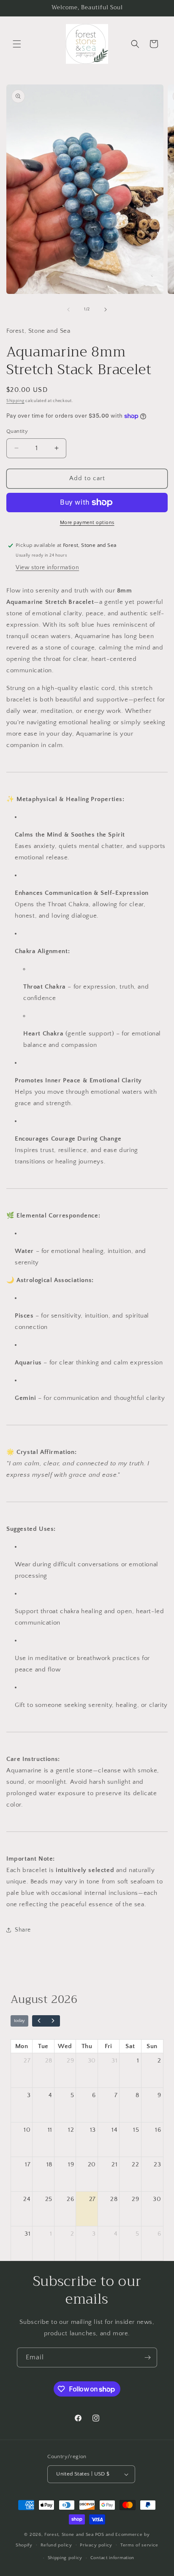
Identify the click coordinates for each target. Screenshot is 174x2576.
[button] (17, 44)
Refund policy (56, 2545)
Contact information (112, 2558)
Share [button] (23, 1930)
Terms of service (139, 2545)
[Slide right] (106, 310)
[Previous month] (39, 2021)
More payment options (87, 523)
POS (100, 2535)
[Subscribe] (147, 2357)
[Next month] (53, 2021)
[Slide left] (68, 310)
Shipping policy (65, 2558)
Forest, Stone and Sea (69, 2535)
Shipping (15, 401)
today (19, 2020)
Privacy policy (96, 2545)
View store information (47, 568)
